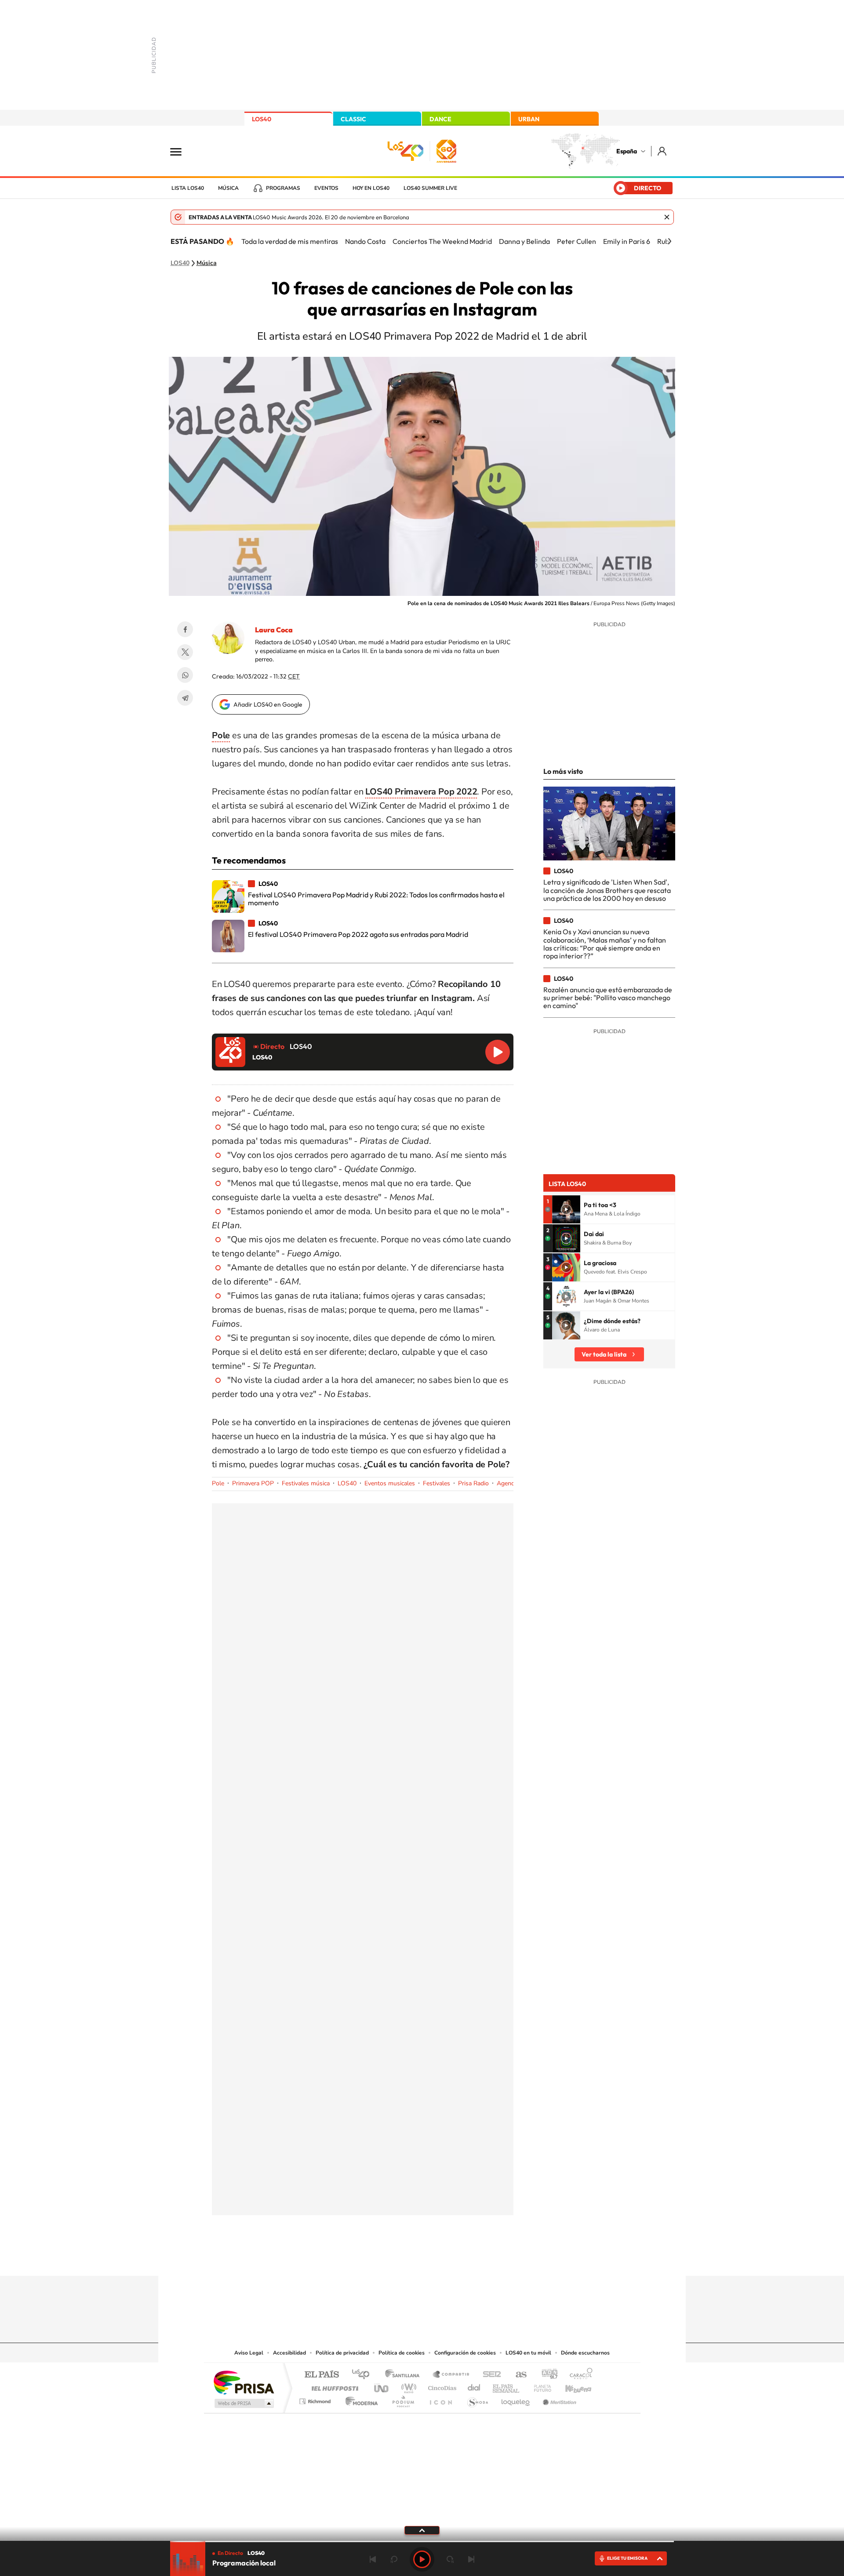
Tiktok (387, 2259)
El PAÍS (322, 2375)
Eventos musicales (390, 1483)
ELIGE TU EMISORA (627, 2558)
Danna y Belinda (524, 241)
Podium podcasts (403, 2399)
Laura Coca (274, 630)
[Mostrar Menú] (182, 151)
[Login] (663, 151)
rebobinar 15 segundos (394, 2559)
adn (546, 2375)
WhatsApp (185, 675)
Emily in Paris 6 (627, 241)
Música (228, 188)
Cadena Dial (474, 2386)
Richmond (316, 2399)
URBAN (529, 119)
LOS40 (262, 119)
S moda (477, 2399)
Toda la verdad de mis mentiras (290, 241)
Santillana (405, 2375)
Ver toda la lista (604, 1354)
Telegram (185, 698)
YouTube (404, 2259)
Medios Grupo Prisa (243, 2403)
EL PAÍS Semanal (507, 2386)
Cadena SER (489, 2375)
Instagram (369, 2259)
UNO (382, 2386)
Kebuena (571, 2386)
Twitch (457, 2259)
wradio (407, 2386)
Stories (475, 2259)
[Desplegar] (422, 2530)
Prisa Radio (473, 1483)
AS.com (517, 2375)
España (627, 151)
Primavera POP (253, 1483)
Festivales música (306, 1483)
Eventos (326, 188)
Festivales (437, 1483)
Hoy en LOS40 (371, 188)
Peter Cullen (577, 241)
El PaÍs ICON (440, 2399)
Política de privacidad (342, 2353)
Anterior (373, 2559)
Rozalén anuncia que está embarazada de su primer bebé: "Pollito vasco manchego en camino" (608, 998)
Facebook (185, 629)
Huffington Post (333, 2386)
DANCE (440, 119)
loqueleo (516, 2399)
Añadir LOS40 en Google (268, 704)
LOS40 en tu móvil (528, 2353)
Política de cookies (402, 2353)
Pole (218, 1483)
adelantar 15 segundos (450, 2559)
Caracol (578, 2375)
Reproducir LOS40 (498, 1052)
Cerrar (667, 217)
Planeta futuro (539, 2386)
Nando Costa (365, 241)
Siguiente (471, 2559)
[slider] (422, 2542)
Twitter (185, 652)
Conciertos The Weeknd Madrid (442, 241)
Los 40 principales (364, 2375)
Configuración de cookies (465, 2353)
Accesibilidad (289, 2353)
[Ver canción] (566, 1209)
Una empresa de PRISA (244, 2382)
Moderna (359, 2399)
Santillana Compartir (451, 2375)
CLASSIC (353, 119)
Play (422, 2559)
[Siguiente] (669, 241)
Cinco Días (441, 2386)
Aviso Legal (249, 2353)
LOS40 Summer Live (430, 188)
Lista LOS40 (188, 188)
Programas (283, 188)
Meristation (558, 2399)
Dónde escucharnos (585, 2353)
